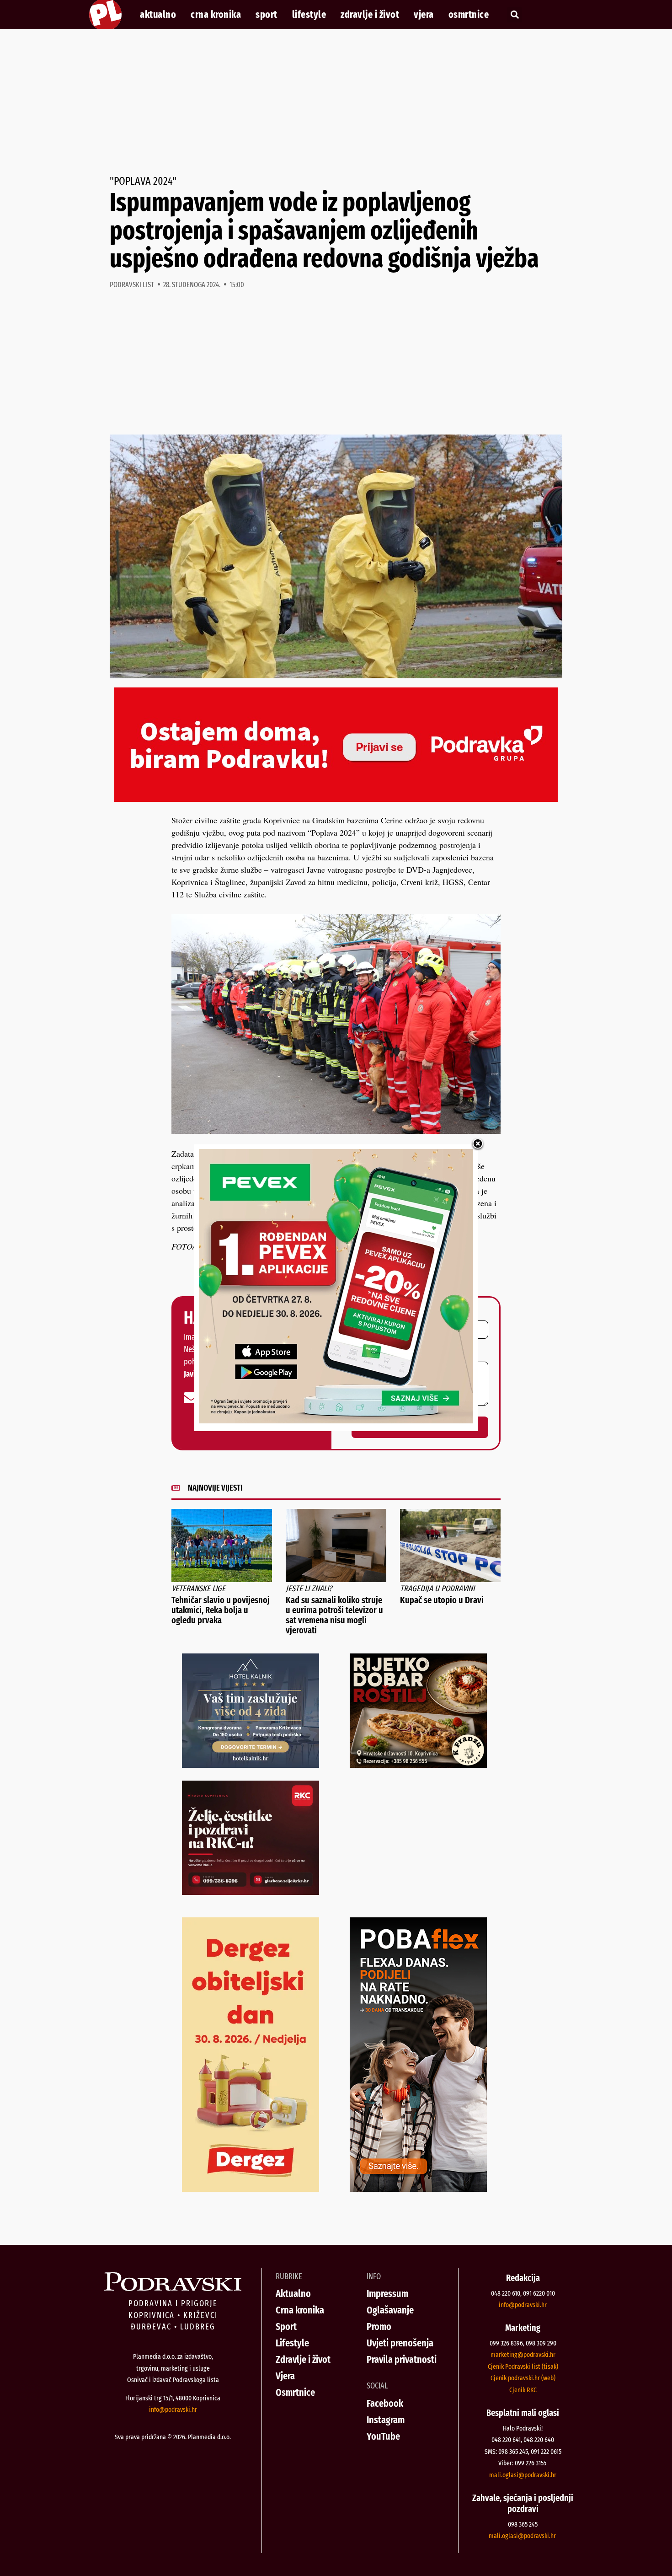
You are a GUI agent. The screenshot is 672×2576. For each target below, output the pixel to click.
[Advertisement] (336, 102)
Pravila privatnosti (402, 2359)
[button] (515, 15)
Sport (267, 15)
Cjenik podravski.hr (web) (523, 2378)
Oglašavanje (390, 2310)
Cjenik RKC (523, 2390)
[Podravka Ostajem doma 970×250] (336, 799)
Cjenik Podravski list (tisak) (523, 2367)
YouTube (383, 2436)
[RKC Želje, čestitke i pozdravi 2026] (251, 1892)
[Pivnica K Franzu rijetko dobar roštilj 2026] (418, 1765)
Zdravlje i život (370, 15)
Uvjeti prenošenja (400, 2343)
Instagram (386, 2420)
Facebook (385, 2403)
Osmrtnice (469, 15)
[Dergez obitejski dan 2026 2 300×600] (251, 2189)
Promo (379, 2326)
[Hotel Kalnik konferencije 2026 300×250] (251, 1765)
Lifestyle (309, 15)
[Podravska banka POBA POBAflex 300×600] (418, 2189)
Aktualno (158, 15)
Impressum (387, 2294)
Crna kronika (216, 15)
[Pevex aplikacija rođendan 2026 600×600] (336, 1420)
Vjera (424, 15)
